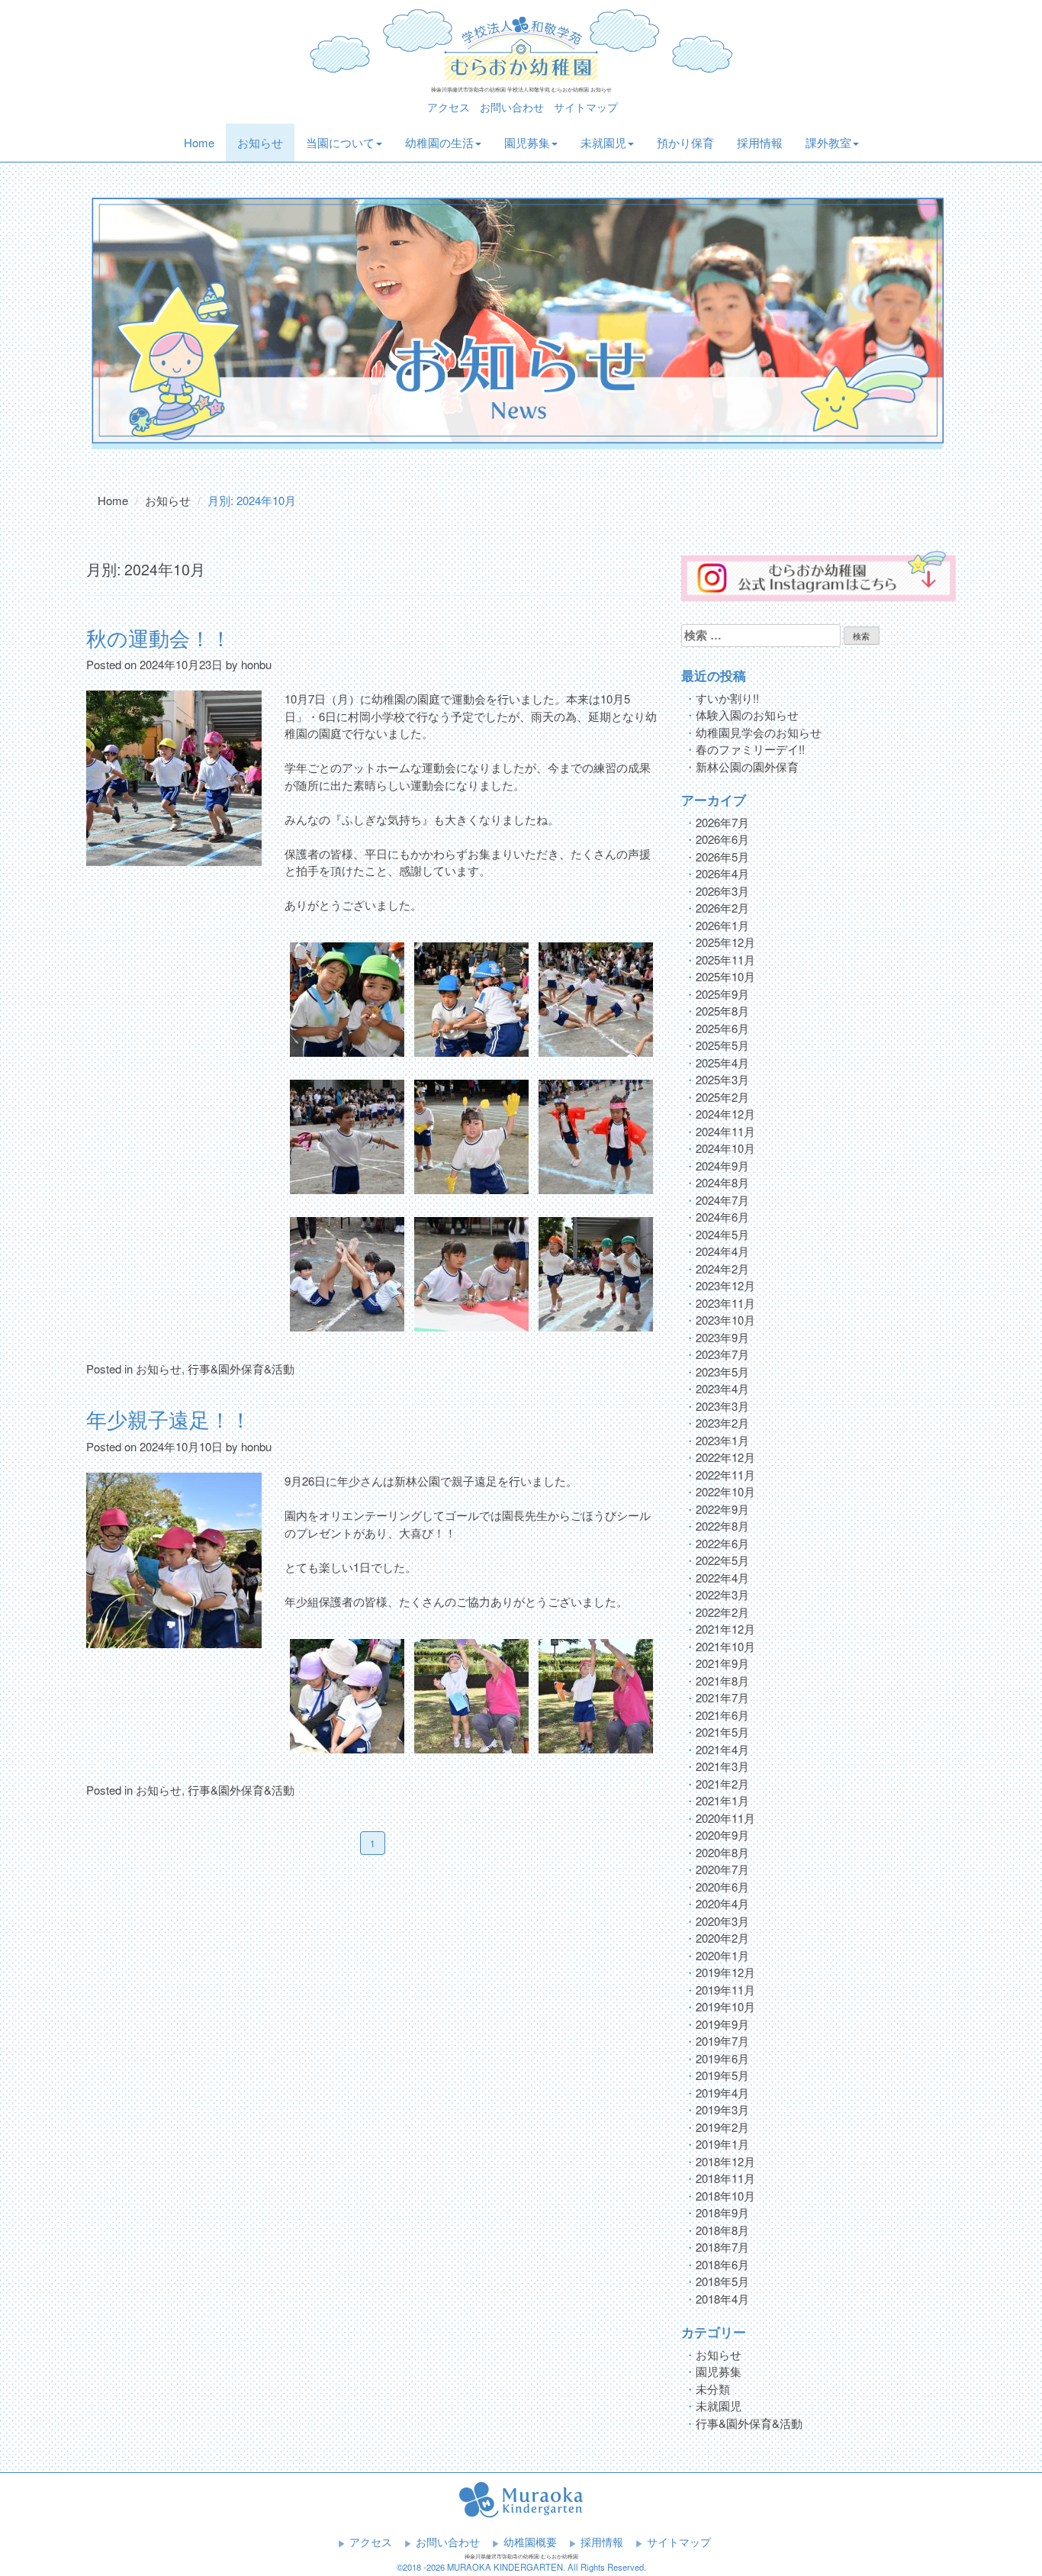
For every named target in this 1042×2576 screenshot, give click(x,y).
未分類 (713, 2389)
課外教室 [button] (828, 142)
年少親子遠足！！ (169, 1419)
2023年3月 (722, 1406)
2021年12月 (725, 1629)
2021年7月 (722, 1697)
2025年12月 (725, 942)
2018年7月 (722, 2247)
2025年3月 (722, 1079)
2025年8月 (722, 1011)
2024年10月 (725, 1148)
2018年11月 (725, 2178)
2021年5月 (722, 1732)
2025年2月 (722, 1097)
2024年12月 (725, 1114)
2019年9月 (722, 2024)
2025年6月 (722, 1028)
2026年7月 (722, 822)
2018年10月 (725, 2196)
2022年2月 (722, 1612)
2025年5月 (722, 1045)
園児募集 (719, 2371)
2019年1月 (722, 2144)
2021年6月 (722, 1715)
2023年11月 (725, 1303)
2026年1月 (722, 925)
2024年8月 (722, 1182)
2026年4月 (722, 873)
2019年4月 (722, 2093)
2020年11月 (725, 1818)
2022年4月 (722, 1578)
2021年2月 (722, 1784)
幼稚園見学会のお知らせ (759, 732)
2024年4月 (722, 1251)
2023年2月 (722, 1423)
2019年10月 (725, 2006)
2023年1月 (722, 1440)
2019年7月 (722, 2041)
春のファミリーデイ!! (750, 749)
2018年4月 (722, 2299)
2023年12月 (725, 1285)
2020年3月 (722, 1921)
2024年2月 (722, 1269)
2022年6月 (722, 1543)
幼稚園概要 (530, 2542)
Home (205, 142)
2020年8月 (722, 1852)
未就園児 (719, 2405)
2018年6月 (722, 2264)
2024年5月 (722, 1234)
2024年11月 (725, 1131)
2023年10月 (725, 1320)
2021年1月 (722, 1800)
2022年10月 (725, 1491)
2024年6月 (722, 1217)
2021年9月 (722, 1663)
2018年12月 (725, 2161)
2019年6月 (722, 2058)
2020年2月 (722, 1938)
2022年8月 (722, 1526)
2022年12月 (725, 1457)
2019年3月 (722, 2109)
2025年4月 (722, 1063)
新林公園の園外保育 (747, 766)
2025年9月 (722, 994)
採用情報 (760, 142)
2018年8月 (722, 2230)
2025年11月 (725, 960)
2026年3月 (722, 891)
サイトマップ (586, 107)
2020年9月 (722, 1835)
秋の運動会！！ (159, 638)
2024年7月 (722, 1200)
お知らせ (260, 142)
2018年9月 (722, 2212)
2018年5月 (722, 2281)
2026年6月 (722, 839)
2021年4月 (722, 1749)
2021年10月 (725, 1646)
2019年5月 (722, 2075)
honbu (256, 664)
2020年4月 (722, 1903)
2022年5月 (722, 1560)
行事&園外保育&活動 (241, 1368)
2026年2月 (722, 908)
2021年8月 (722, 1681)
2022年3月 (722, 1594)
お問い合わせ (512, 107)
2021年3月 (722, 1766)
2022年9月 (722, 1509)
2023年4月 (722, 1388)
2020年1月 (722, 1955)
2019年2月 (722, 2127)
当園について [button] (340, 142)
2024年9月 (722, 1166)
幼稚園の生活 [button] (439, 142)
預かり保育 (685, 142)
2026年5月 (722, 857)
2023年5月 (722, 1372)
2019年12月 (725, 1972)
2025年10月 (725, 976)
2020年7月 (722, 1869)
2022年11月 (725, 1475)
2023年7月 (722, 1354)
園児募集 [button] (527, 142)
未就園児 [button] (603, 142)
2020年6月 (722, 1887)
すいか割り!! (727, 698)
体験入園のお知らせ (747, 715)
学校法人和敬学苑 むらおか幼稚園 (521, 44)
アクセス (449, 107)
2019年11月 (725, 1990)
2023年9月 (722, 1337)
